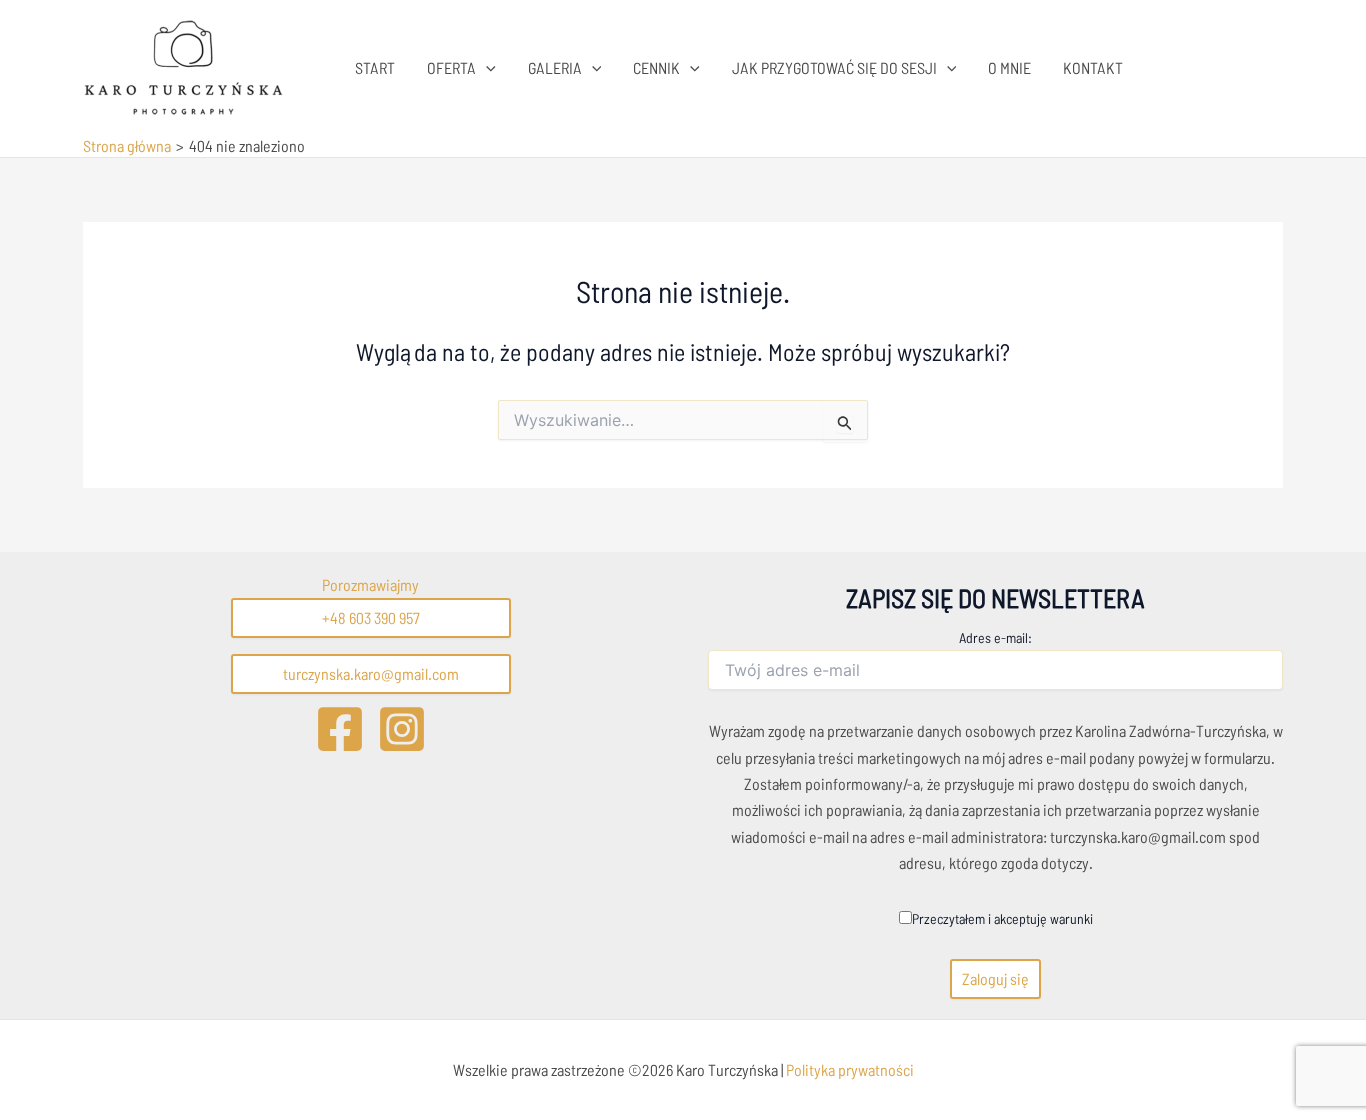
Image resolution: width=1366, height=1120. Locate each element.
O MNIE (1009, 67)
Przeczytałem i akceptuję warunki (1002, 918)
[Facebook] (340, 729)
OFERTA (451, 67)
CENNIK (656, 67)
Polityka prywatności (848, 1069)
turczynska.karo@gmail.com (371, 673)
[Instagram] (402, 729)
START (375, 67)
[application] (486, 68)
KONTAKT (1093, 67)
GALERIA (555, 67)
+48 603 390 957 (371, 617)
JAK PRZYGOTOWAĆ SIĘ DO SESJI (834, 67)
